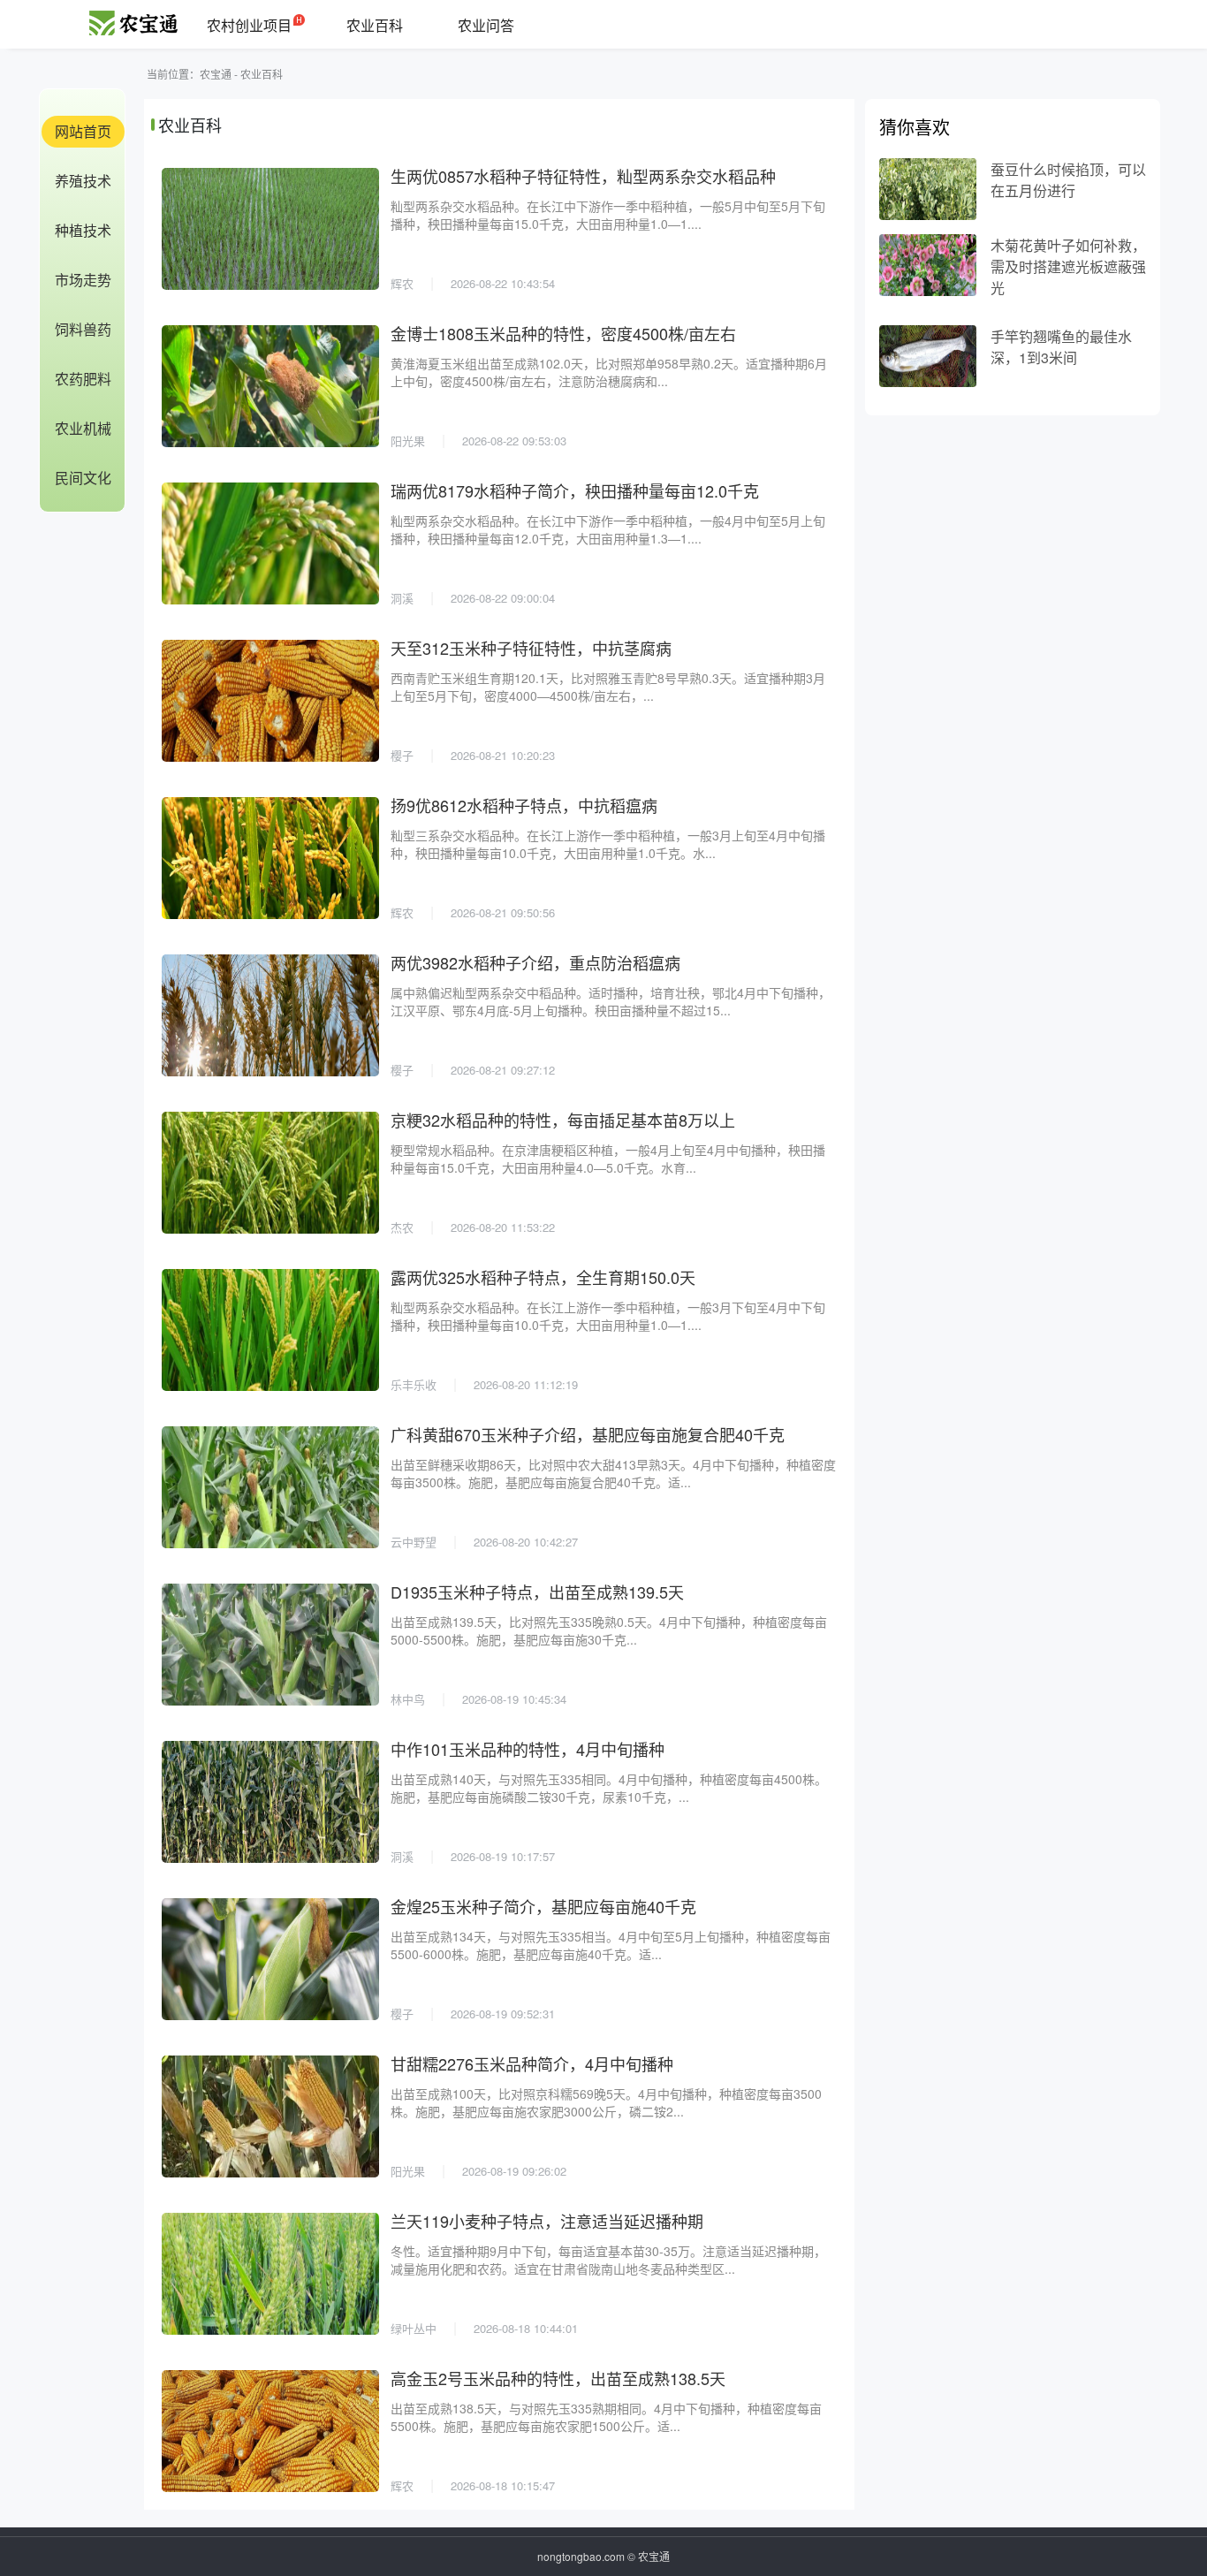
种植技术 (83, 230)
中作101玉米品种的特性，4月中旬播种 (528, 1749)
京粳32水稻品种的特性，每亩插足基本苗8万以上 (563, 1120)
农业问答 (486, 25)
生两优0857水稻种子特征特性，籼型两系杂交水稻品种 (583, 176)
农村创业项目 (249, 25)
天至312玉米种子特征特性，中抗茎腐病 (531, 648)
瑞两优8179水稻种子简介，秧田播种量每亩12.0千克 (575, 490)
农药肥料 (83, 379)
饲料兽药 (83, 329)
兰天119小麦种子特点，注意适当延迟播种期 (547, 2221)
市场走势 (83, 280)
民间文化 (83, 478)
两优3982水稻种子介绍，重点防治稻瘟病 (535, 962)
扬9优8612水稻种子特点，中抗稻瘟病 (524, 805)
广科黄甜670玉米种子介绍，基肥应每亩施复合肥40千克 (588, 1434)
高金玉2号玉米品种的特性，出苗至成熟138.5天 (558, 2378)
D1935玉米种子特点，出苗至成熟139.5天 (537, 1592)
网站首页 (83, 131)
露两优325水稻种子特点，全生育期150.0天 (543, 1277)
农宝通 (216, 74)
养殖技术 (83, 181)
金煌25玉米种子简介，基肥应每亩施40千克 (543, 1906)
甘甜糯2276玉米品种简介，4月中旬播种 (532, 2063)
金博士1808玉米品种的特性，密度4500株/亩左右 (563, 333)
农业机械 (83, 428)
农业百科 (375, 25)
